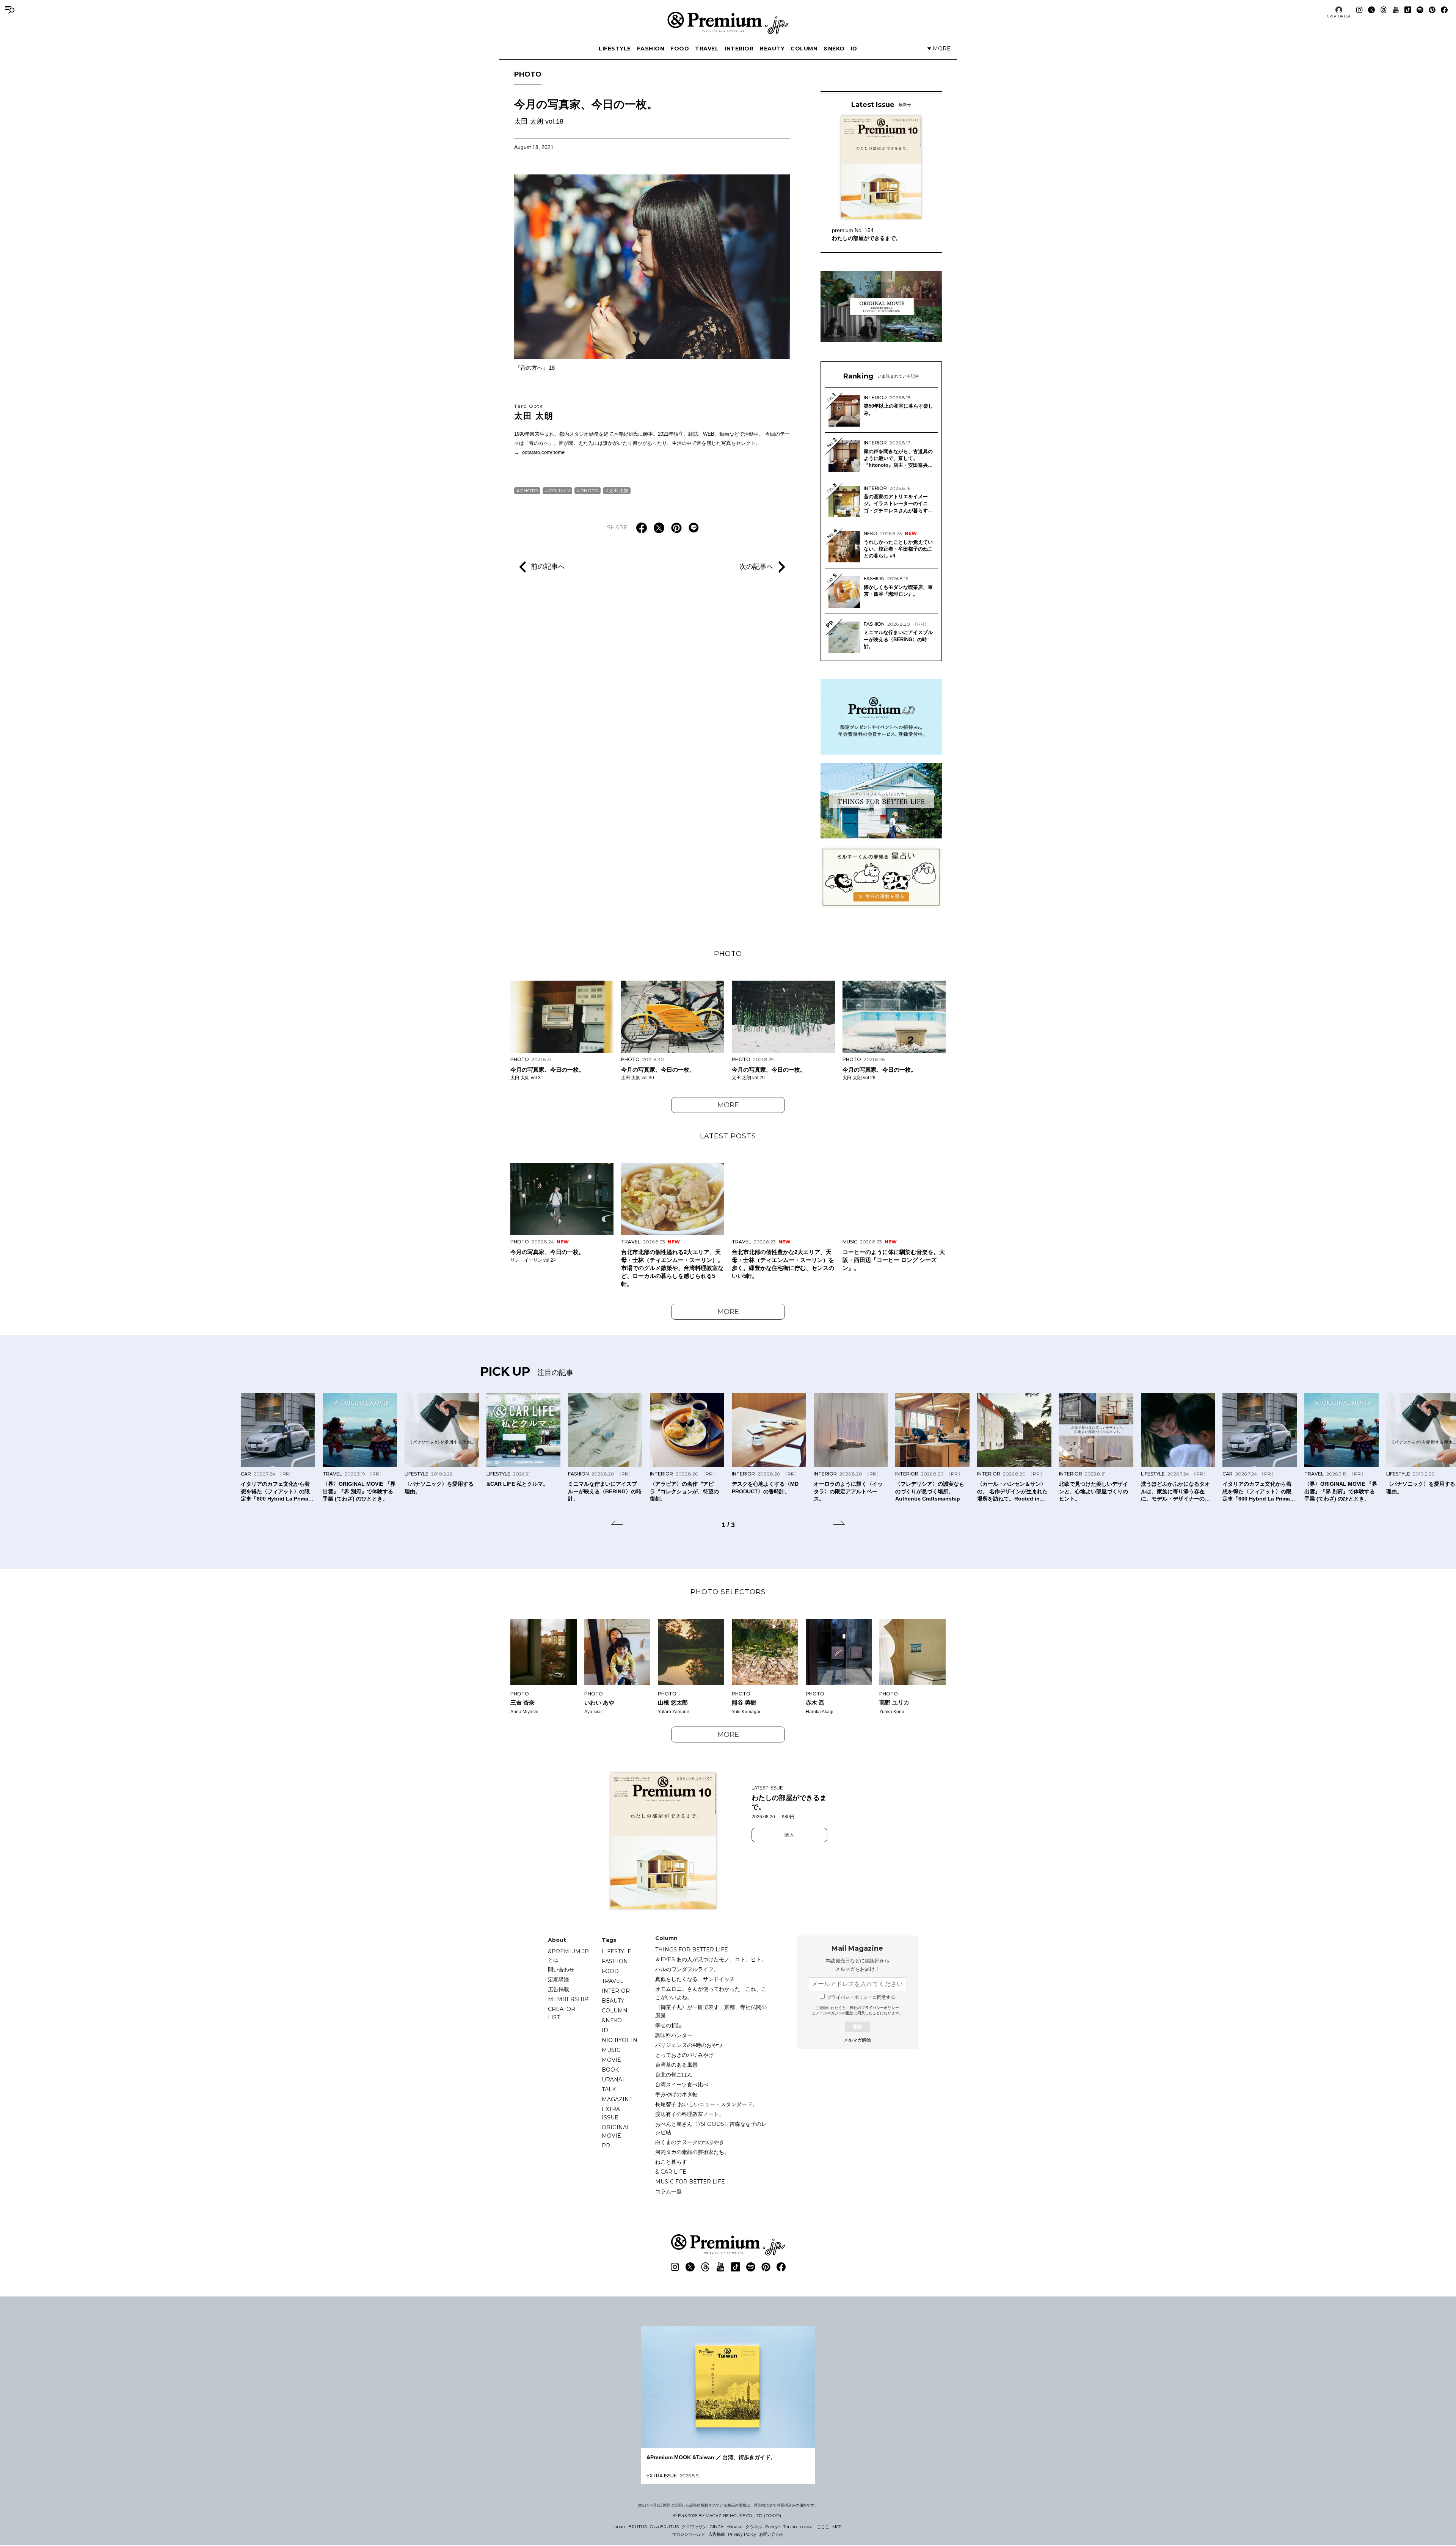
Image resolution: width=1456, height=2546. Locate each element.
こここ (823, 2527)
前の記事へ (548, 567)
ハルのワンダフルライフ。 (687, 1969)
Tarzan (790, 2527)
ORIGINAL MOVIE (616, 2132)
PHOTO (528, 74)
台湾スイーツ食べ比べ (682, 2085)
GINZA (717, 2527)
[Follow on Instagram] (1359, 10)
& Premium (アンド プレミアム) (728, 23)
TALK (609, 2089)
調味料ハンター (674, 2035)
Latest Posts (728, 1136)
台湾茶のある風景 (676, 2065)
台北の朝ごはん (674, 2075)
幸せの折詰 (668, 2025)
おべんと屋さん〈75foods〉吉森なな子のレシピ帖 (711, 2128)
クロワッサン (694, 2527)
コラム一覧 (668, 2191)
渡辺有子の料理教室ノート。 (690, 2114)
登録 (857, 2027)
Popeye (773, 2527)
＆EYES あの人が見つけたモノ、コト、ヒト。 (711, 1959)
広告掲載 (559, 1989)
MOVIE (611, 2060)
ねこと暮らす (671, 2162)
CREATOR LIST (1339, 16)
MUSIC (611, 2050)
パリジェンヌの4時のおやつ (689, 2045)
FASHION (651, 49)
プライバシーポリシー (880, 2008)
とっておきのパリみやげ (684, 2055)
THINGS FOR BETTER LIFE (692, 1950)
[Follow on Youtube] (1396, 10)
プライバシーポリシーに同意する (861, 1997)
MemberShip (568, 1999)
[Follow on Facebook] (1444, 10)
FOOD (680, 49)
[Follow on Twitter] (1371, 10)
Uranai (613, 2080)
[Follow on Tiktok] (1408, 10)
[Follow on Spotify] (1420, 10)
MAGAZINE (617, 2099)
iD (854, 49)
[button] (617, 1524)
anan (620, 2527)
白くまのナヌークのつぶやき (690, 2142)
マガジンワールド (689, 2534)
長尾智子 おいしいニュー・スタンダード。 (706, 2104)
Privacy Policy (742, 2534)
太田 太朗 (534, 412)
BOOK (610, 2070)
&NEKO (834, 49)
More (728, 1105)
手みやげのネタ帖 (676, 2094)
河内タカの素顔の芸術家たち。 (692, 2152)
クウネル (754, 2527)
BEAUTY (772, 49)
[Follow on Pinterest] (1432, 10)
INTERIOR (739, 49)
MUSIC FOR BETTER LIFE (690, 2182)
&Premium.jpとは (568, 1956)
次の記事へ (756, 567)
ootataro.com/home (543, 452)
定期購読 (559, 1979)
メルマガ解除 (857, 2040)
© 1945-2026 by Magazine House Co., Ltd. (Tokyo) (727, 2516)
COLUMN (804, 49)
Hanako (734, 2527)
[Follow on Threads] (1384, 10)
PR (606, 2146)
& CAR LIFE (671, 2172)
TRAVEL (707, 49)
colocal (807, 2527)
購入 (789, 1835)
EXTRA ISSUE (611, 2113)
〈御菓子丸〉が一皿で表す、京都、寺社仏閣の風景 (711, 2011)
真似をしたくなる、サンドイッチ (695, 1979)
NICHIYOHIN (620, 2040)
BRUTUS (638, 2527)
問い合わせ (561, 1970)
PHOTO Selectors (728, 1592)
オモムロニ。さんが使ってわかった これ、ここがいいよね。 (711, 1993)
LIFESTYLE (615, 49)
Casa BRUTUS (664, 2527)
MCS (837, 2527)
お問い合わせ (772, 2534)
